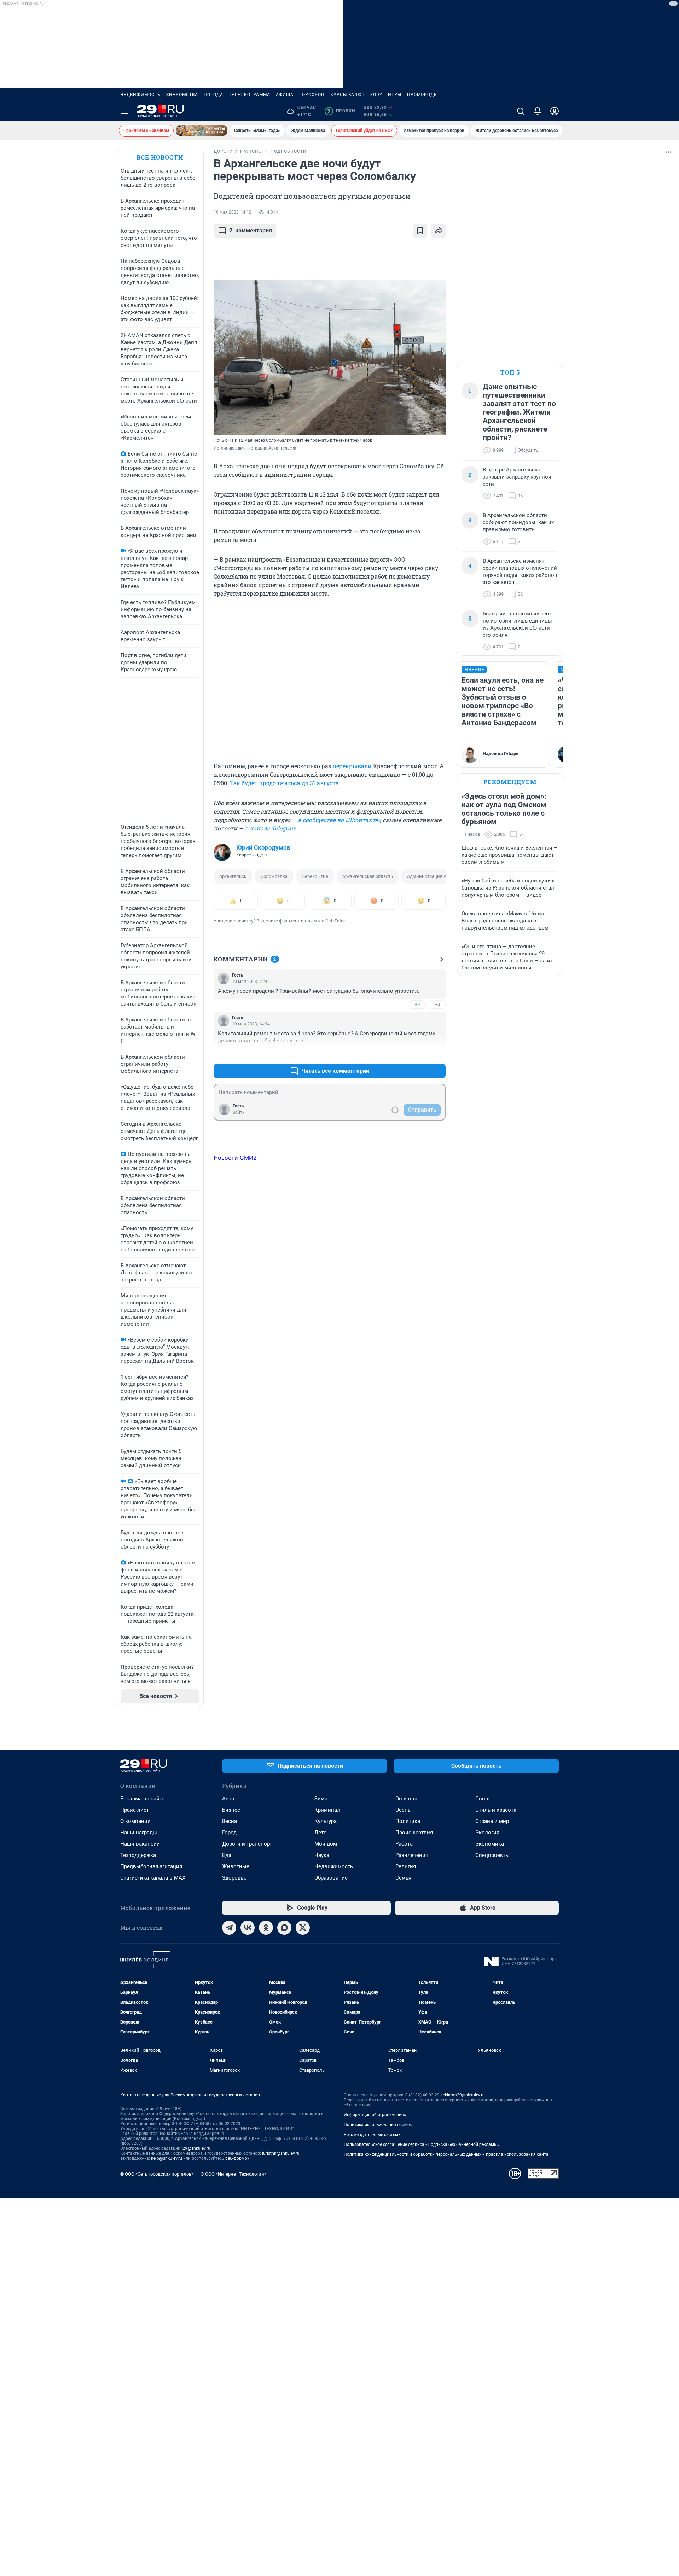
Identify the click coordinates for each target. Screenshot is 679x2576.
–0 (437, 1004)
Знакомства (182, 95)
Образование (331, 1878)
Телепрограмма (249, 95)
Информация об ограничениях (375, 2115)
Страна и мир (492, 1821)
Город (229, 1833)
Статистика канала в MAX (153, 1878)
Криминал (327, 1810)
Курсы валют (347, 95)
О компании (135, 1821)
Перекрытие (315, 876)
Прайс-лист (135, 1810)
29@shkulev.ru (196, 2148)
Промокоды (422, 95)
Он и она (406, 1799)
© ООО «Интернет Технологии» (233, 2174)
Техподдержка (138, 1855)
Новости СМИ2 (235, 1158)
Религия (406, 1866)
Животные (236, 1866)
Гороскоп (312, 95)
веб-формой (237, 2158)
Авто (228, 1799)
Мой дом (326, 1844)
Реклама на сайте (142, 1799)
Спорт (483, 1799)
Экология (487, 1833)
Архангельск (233, 876)
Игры (395, 95)
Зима (321, 1799)
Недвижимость (140, 95)
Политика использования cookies (378, 2125)
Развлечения (412, 1855)
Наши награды (139, 1833)
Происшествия (414, 1833)
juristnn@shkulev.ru (281, 2153)
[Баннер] (202, 131)
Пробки (341, 111)
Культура (326, 1821)
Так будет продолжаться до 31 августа (284, 783)
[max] (284, 1928)
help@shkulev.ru (167, 2158)
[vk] (248, 1928)
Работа (404, 1844)
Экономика (490, 1844)
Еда (227, 1855)
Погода (213, 95)
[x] (303, 1928)
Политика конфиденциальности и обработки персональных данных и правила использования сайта (446, 2154)
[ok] (266, 1928)
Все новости (160, 157)
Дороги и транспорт (247, 1844)
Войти (239, 1112)
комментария (251, 230)
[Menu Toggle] (124, 111)
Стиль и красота (496, 1810)
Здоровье (234, 1878)
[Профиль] (555, 111)
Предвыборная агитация (151, 1866)
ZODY (376, 95)
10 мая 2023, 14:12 (233, 212)
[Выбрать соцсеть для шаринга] (439, 231)
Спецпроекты (492, 1855)
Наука (322, 1855)
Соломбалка (274, 876)
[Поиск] (521, 111)
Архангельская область (368, 876)
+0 (417, 1004)
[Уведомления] (538, 111)
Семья (403, 1878)
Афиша (285, 95)
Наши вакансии (140, 1844)
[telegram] (229, 1928)
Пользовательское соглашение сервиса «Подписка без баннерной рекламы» (422, 2144)
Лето (321, 1833)
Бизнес (231, 1810)
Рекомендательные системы (373, 2135)
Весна (230, 1821)
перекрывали (352, 766)
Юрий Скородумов (263, 847)
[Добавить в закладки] (420, 231)
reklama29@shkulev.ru (463, 2095)
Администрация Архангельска (440, 876)
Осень (403, 1810)
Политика (408, 1821)
